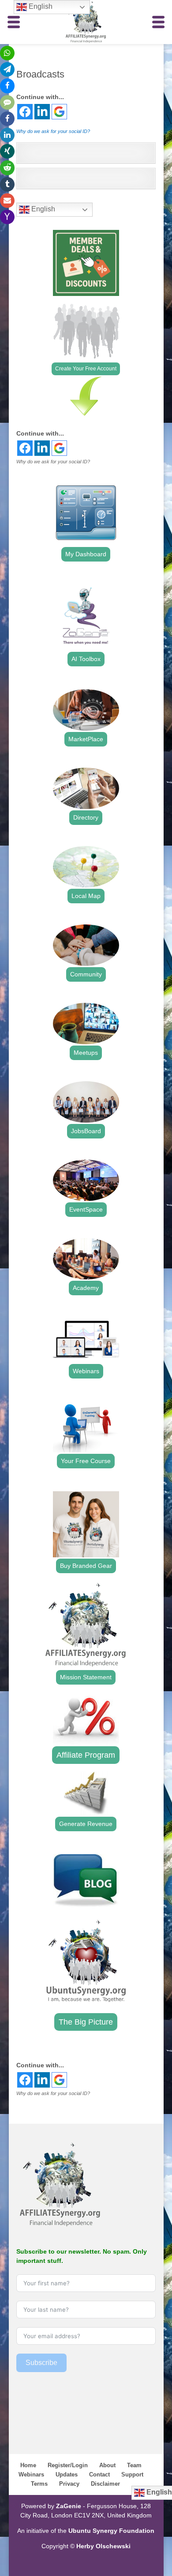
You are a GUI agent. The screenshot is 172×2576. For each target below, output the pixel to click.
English (42, 209)
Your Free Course (86, 1461)
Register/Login (68, 2465)
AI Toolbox (86, 659)
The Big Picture (86, 2022)
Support (132, 2474)
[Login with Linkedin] (42, 112)
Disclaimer (105, 2484)
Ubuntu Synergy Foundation (111, 2531)
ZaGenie (69, 2506)
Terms (39, 2484)
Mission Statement (86, 1677)
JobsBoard (86, 1131)
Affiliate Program (86, 1755)
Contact (99, 2474)
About (107, 2465)
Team (134, 2465)
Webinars (86, 1371)
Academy (86, 1288)
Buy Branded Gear (86, 1566)
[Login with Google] (59, 112)
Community (86, 974)
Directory (86, 817)
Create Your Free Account (86, 369)
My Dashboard (86, 554)
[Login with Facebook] (25, 112)
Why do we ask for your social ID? (53, 131)
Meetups (86, 1053)
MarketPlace (86, 739)
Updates (67, 2474)
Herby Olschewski (103, 2546)
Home (28, 2465)
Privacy (69, 2484)
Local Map (86, 896)
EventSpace (86, 1209)
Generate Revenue (86, 1824)
